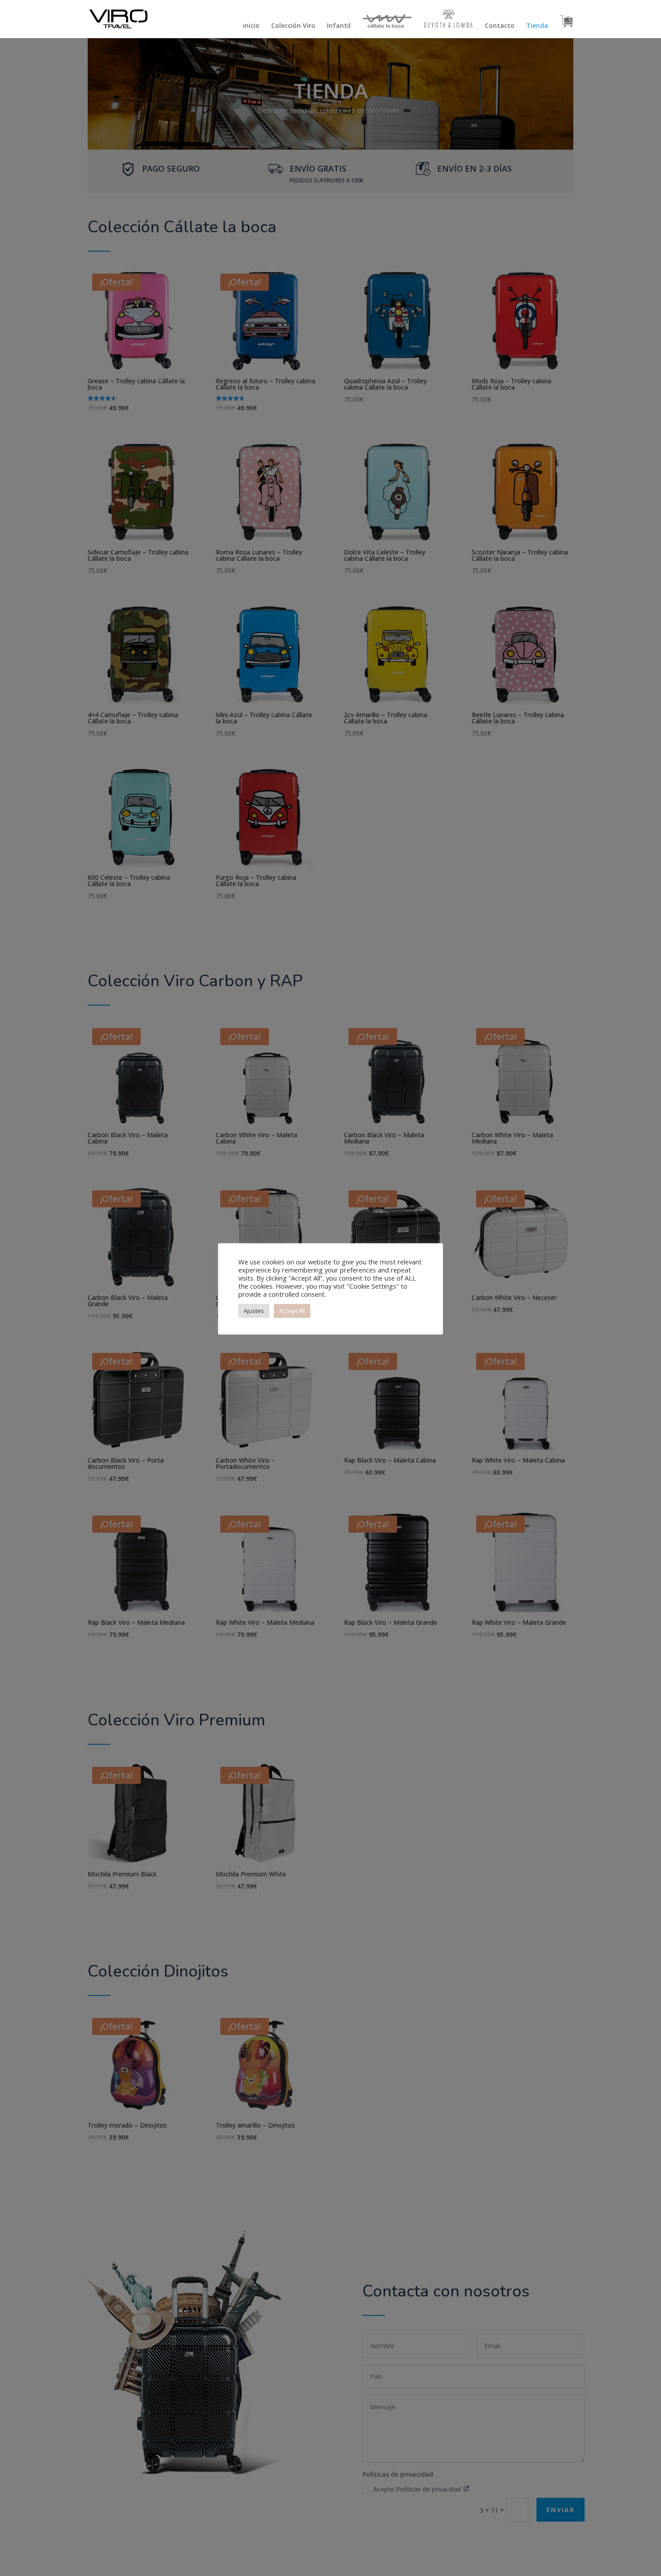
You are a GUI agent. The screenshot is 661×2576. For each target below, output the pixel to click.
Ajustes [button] (254, 1311)
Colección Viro (293, 26)
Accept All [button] (292, 1311)
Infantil (339, 26)
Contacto (500, 26)
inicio (251, 26)
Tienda (537, 26)
